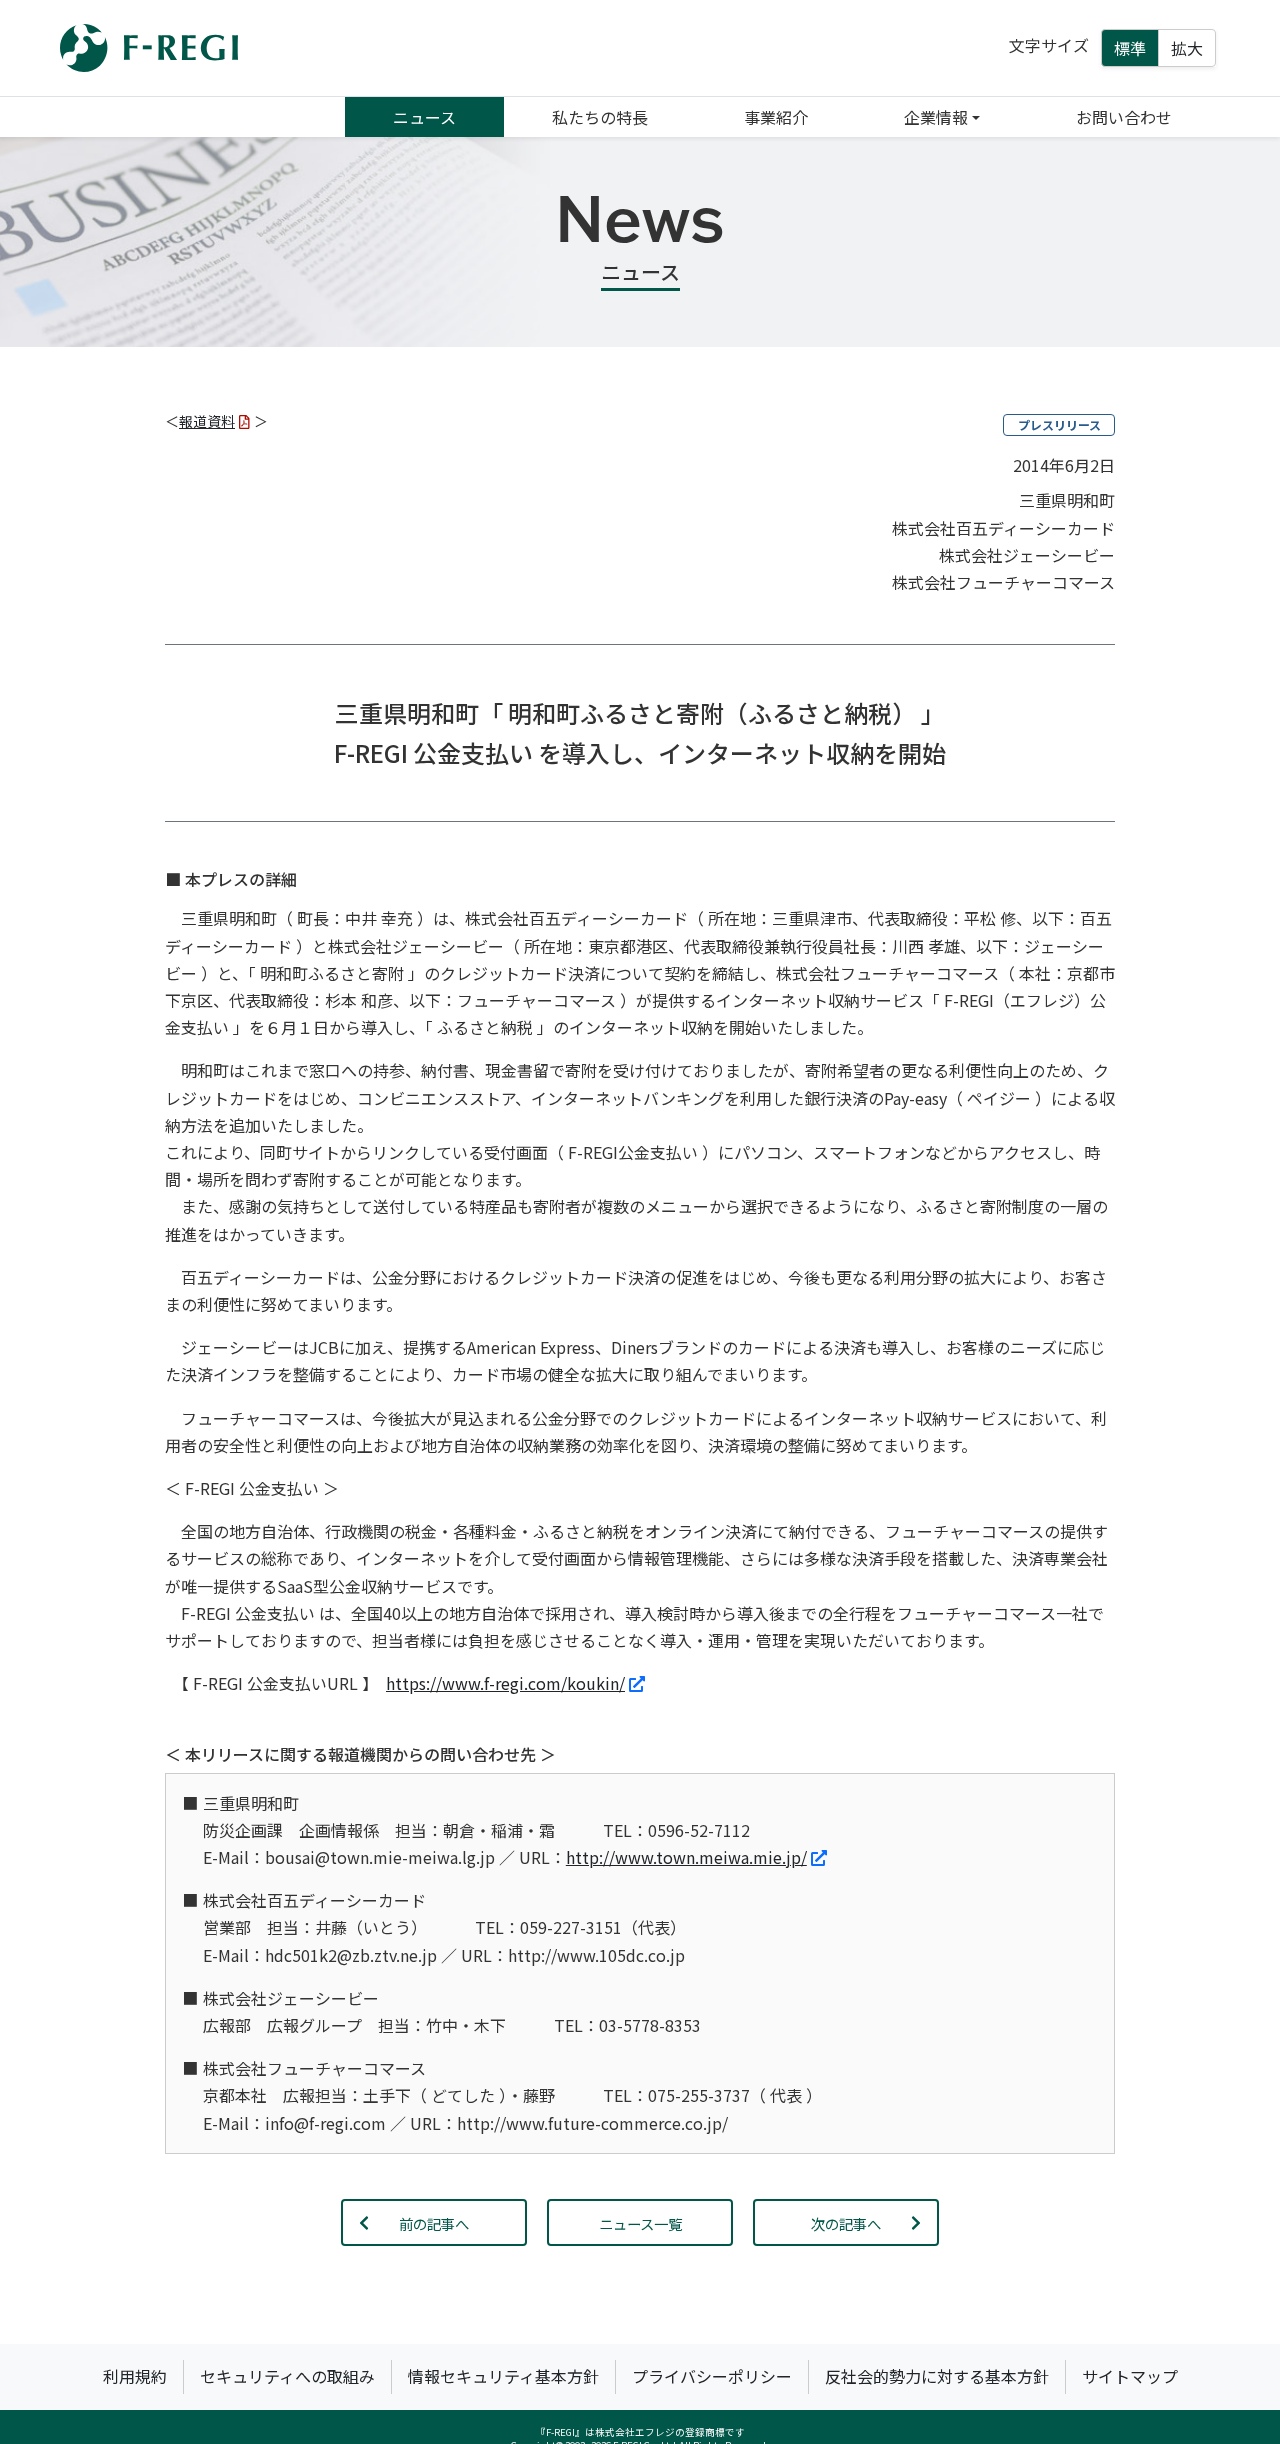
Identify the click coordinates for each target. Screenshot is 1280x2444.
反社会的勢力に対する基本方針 (937, 2376)
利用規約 (135, 2376)
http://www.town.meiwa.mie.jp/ (686, 1857)
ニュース (424, 117)
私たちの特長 (600, 117)
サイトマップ (1130, 2376)
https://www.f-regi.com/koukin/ (505, 1683)
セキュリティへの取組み (287, 2376)
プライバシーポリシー (712, 2376)
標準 (1130, 48)
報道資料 (207, 421)
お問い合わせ (1124, 117)
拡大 (1187, 48)
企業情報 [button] (936, 117)
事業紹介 (776, 117)
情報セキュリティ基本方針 (503, 2376)
